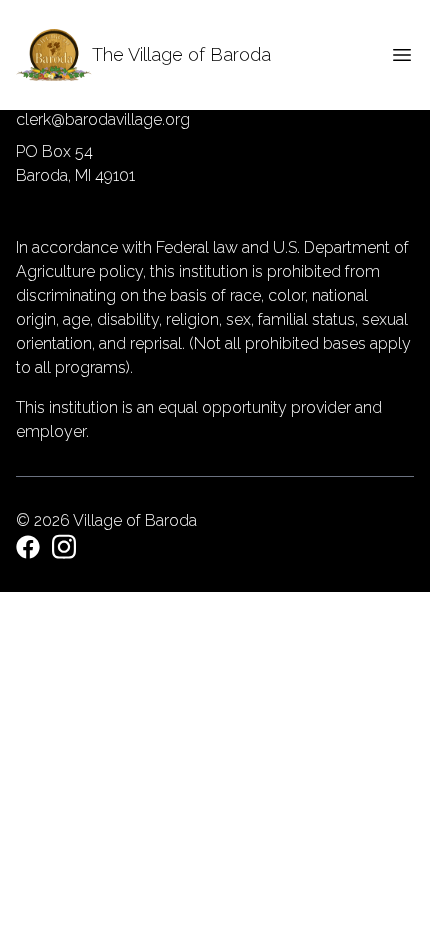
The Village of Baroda (181, 54)
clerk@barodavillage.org (103, 119)
